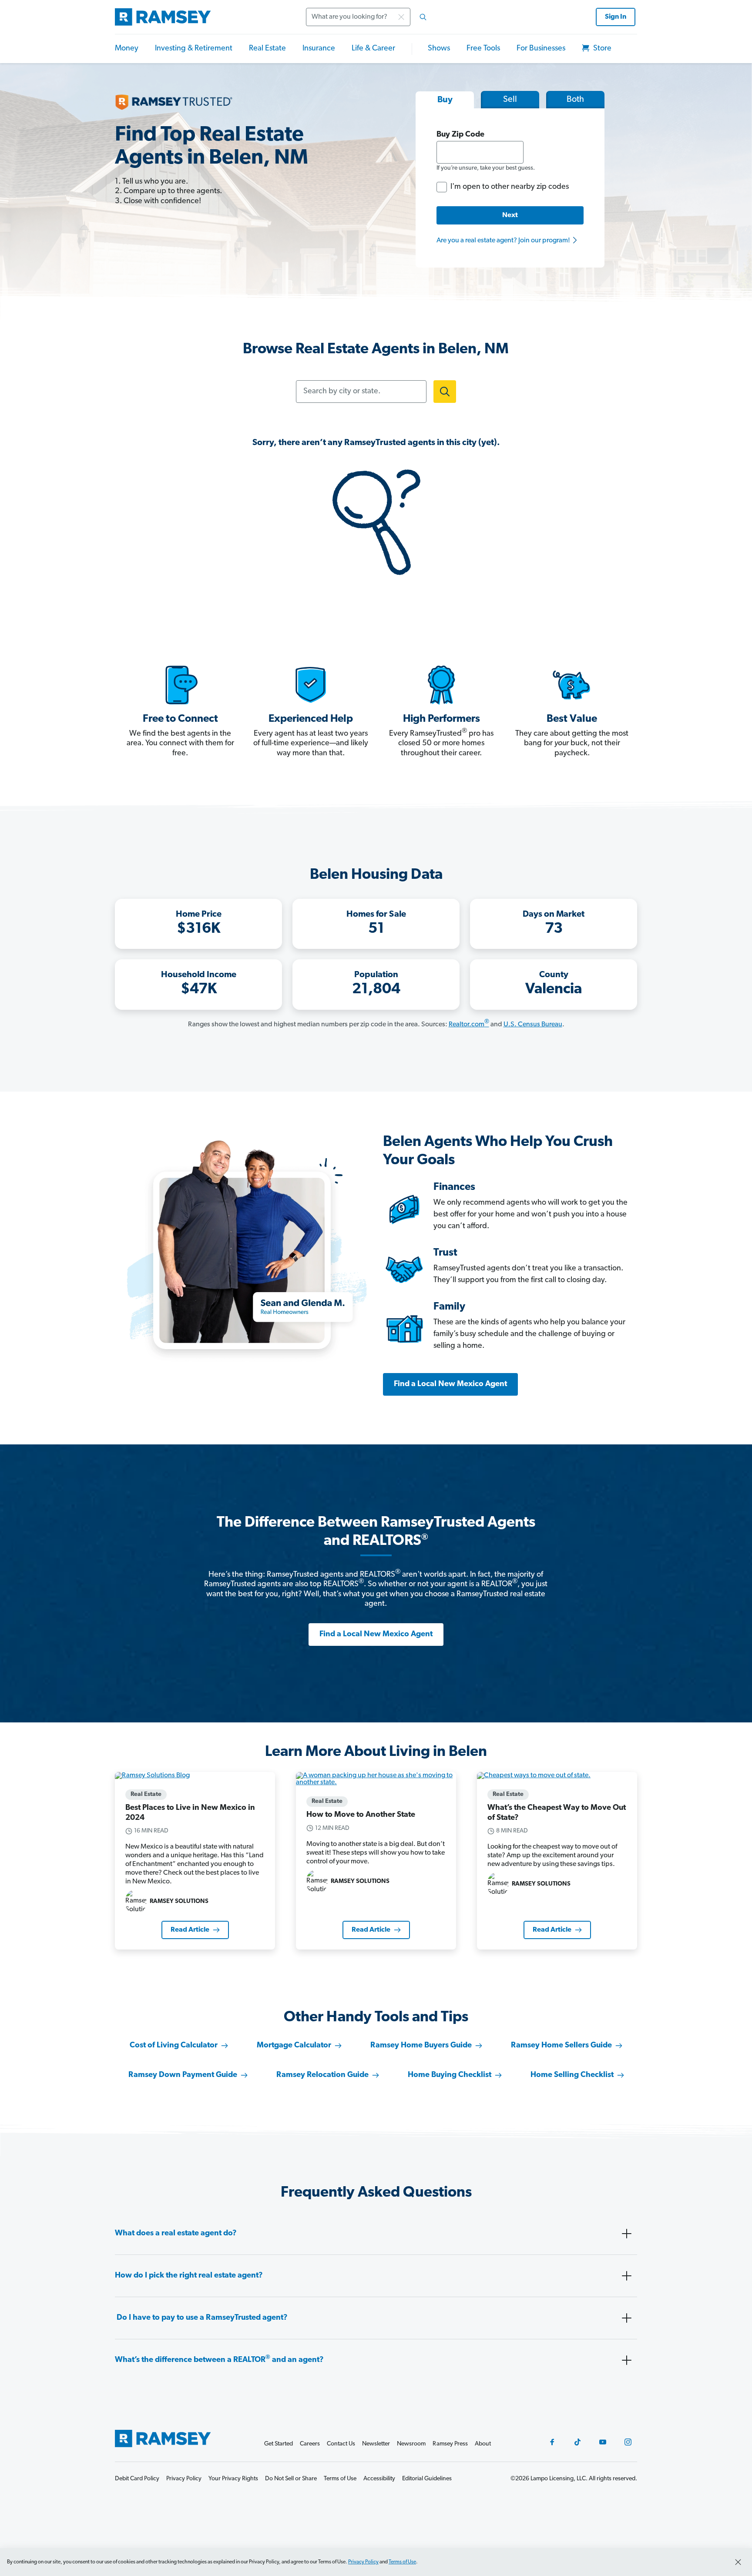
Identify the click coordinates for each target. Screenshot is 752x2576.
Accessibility (379, 2479)
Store (601, 49)
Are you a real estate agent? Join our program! (504, 241)
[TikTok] (577, 2442)
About (483, 2444)
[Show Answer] (627, 2234)
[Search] (423, 17)
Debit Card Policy (137, 2479)
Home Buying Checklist (450, 2075)
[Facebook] (552, 2442)
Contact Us (341, 2444)
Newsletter (376, 2444)
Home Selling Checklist (572, 2075)
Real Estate (267, 49)
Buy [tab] (445, 100)
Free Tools (483, 49)
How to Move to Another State (361, 1815)
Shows (439, 49)
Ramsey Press (450, 2444)
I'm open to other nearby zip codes (510, 187)
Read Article (190, 1930)
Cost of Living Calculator (174, 2046)
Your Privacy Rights (233, 2479)
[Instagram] (628, 2442)
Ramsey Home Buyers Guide (421, 2046)
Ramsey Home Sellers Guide (561, 2046)
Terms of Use (402, 2562)
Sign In (616, 17)
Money (127, 49)
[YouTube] (603, 2442)
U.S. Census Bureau (533, 1025)
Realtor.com (469, 1025)
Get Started (279, 2444)
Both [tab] (575, 100)
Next (510, 215)
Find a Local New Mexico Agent (450, 1384)
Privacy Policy (363, 2562)
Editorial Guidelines (427, 2479)
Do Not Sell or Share (291, 2479)
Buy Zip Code (460, 135)
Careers (310, 2444)
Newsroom (411, 2444)
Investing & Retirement (194, 49)
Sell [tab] (510, 100)
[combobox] (369, 17)
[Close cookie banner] (738, 2562)
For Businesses (541, 49)
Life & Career (373, 49)
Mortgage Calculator (294, 2046)
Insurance (319, 49)
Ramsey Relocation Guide (322, 2075)
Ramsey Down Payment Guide (183, 2075)
